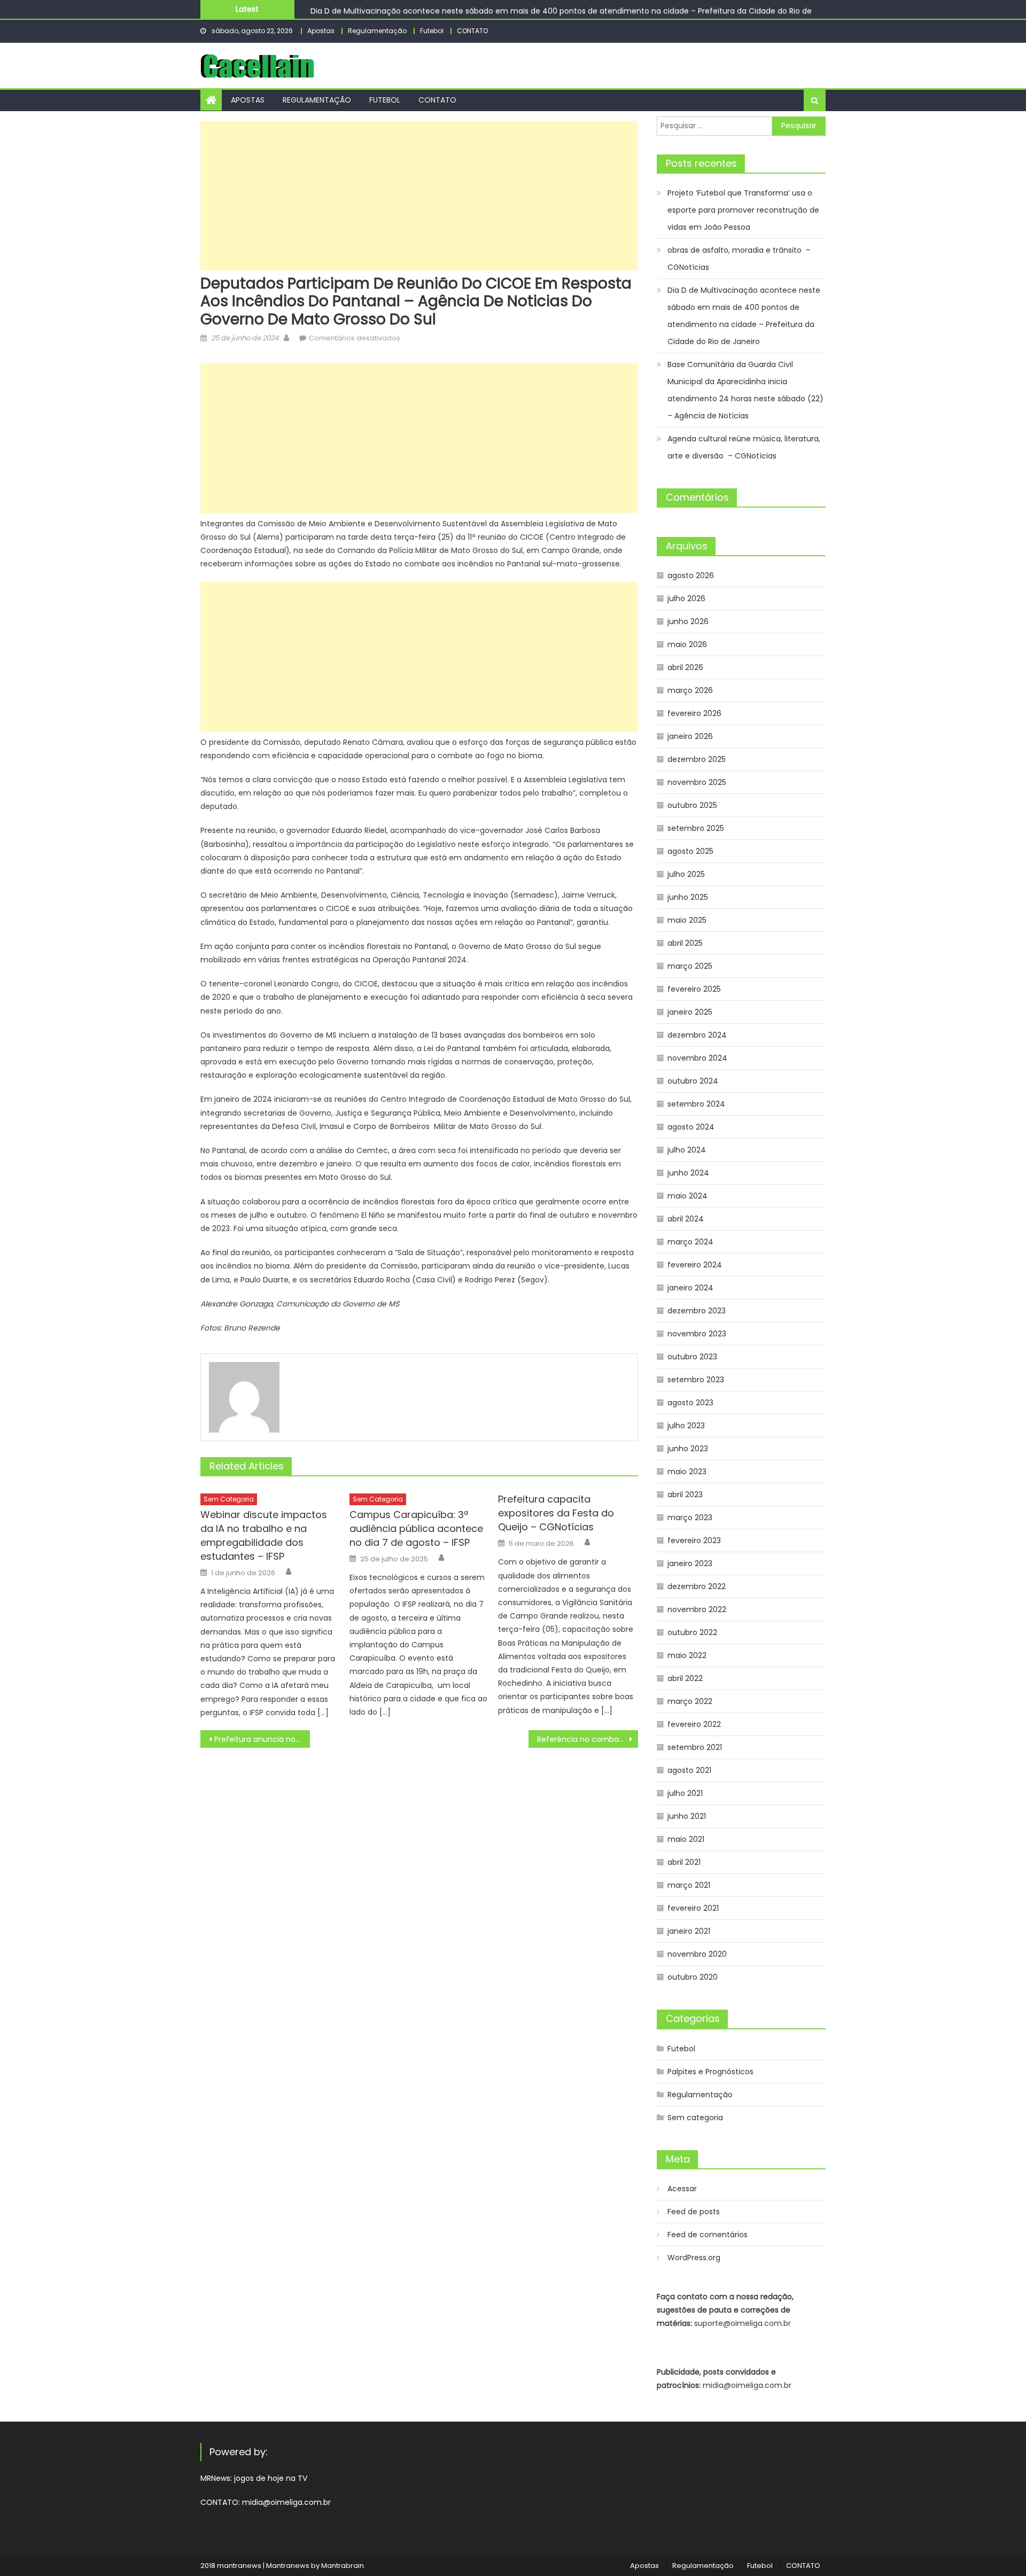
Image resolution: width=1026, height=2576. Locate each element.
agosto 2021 (689, 1770)
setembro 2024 (696, 1104)
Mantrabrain (343, 2566)
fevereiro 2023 (694, 1540)
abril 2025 (685, 943)
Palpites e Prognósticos (710, 2072)
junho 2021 (687, 1816)
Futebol (432, 31)
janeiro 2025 (690, 1012)
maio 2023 (687, 1472)
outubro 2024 (693, 1081)
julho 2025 (686, 874)
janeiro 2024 (690, 1288)
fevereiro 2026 (694, 713)
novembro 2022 (697, 1609)
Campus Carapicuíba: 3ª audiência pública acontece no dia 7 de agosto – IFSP (416, 1528)
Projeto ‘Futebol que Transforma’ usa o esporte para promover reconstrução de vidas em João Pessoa (743, 210)
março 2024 (690, 1242)
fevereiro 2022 (694, 1724)
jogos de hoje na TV (271, 2478)
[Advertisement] (419, 196)
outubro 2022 (692, 1632)
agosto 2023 (690, 1403)
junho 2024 (688, 1173)
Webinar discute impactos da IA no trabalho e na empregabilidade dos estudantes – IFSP (264, 1535)
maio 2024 (687, 1196)
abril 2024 (686, 1219)
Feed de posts (694, 2212)
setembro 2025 (696, 828)
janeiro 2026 (690, 736)
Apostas (321, 31)
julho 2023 (686, 1426)
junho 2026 (688, 621)
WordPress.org (694, 2258)
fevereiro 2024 (695, 1265)
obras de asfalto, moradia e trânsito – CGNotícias (739, 259)
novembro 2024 (697, 1058)
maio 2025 (687, 920)
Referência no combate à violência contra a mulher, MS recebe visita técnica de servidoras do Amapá (588, 1739)
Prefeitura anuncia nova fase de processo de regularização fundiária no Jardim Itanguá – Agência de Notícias (262, 1739)
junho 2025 (688, 897)
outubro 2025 (692, 805)
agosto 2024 (691, 1127)
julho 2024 (687, 1150)
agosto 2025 (690, 851)
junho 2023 (688, 1449)
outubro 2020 (693, 1977)
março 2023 (690, 1517)
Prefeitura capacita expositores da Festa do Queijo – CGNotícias (556, 1513)
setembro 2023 (696, 1380)
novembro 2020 (697, 1954)
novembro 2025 (697, 782)
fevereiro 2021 (693, 1908)
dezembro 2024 (697, 1035)
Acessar (682, 2189)
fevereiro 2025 (694, 989)
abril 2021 (684, 1862)
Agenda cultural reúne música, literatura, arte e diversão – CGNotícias (744, 447)
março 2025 (690, 966)
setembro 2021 (695, 1747)
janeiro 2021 (689, 1931)
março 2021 (689, 1885)
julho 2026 (686, 598)
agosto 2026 (691, 575)
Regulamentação (377, 31)
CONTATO (472, 31)
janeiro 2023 (690, 1563)
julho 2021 (685, 1793)
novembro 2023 (697, 1334)
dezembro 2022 (697, 1586)
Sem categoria (229, 1499)
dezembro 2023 (697, 1311)
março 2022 (690, 1701)
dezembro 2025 (697, 759)
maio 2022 (687, 1655)
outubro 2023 (692, 1357)
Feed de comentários (708, 2235)
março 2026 (690, 690)
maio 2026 (687, 644)
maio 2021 (686, 1839)
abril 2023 (685, 1495)
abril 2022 (685, 1678)
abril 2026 (685, 667)
